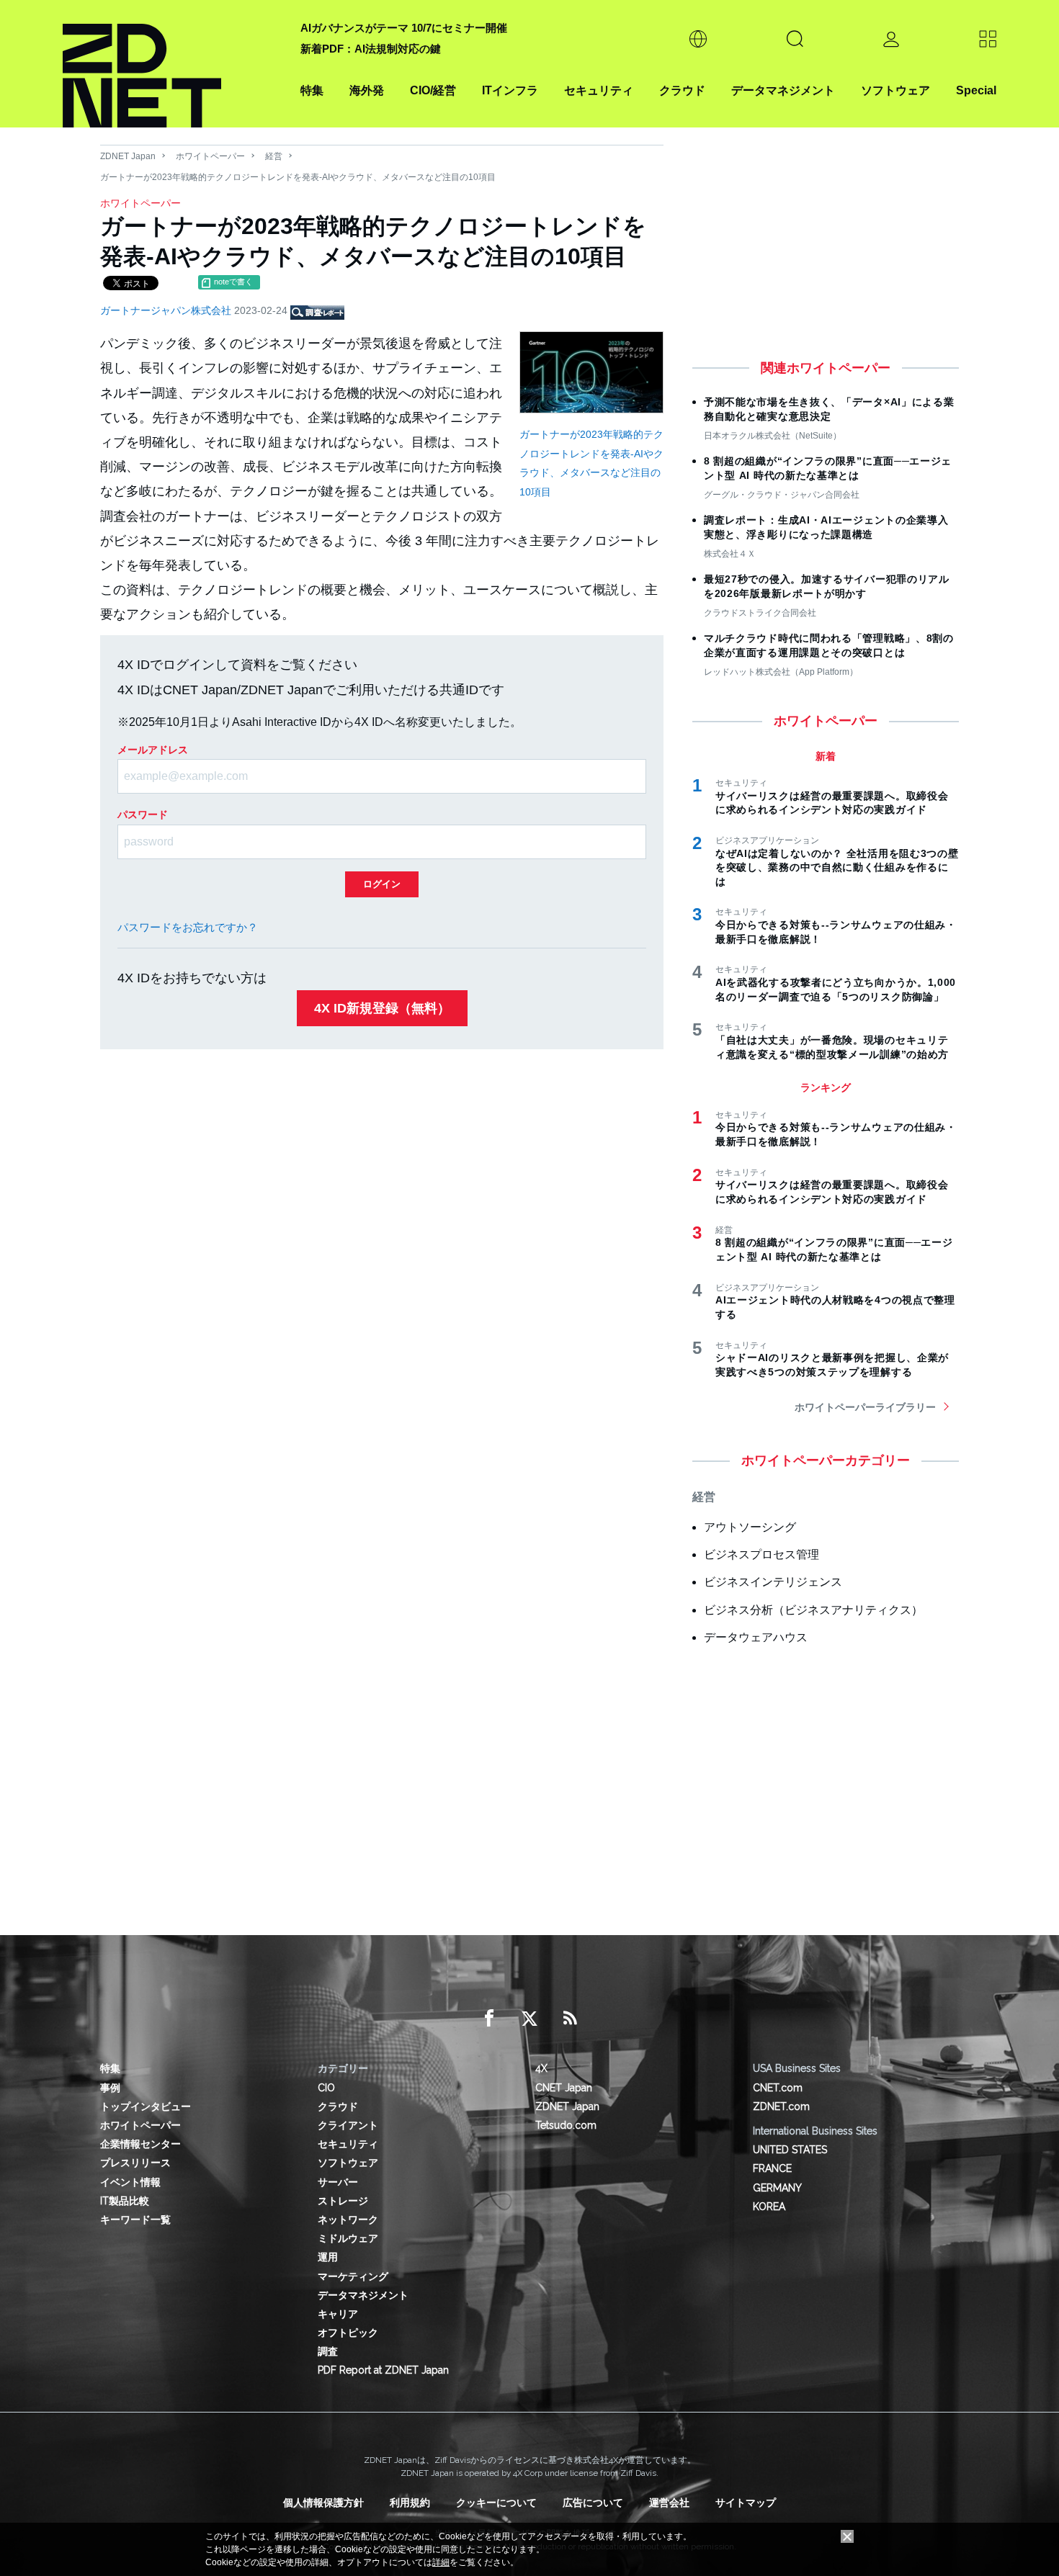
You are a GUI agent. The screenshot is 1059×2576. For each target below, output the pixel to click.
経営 (274, 156)
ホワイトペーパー (210, 156)
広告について (593, 2503)
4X (541, 2068)
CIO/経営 (433, 90)
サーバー (338, 2182)
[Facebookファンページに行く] (489, 2019)
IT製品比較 (125, 2201)
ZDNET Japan (128, 156)
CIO (326, 2088)
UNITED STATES (790, 2150)
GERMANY (777, 2188)
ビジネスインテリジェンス (773, 1582)
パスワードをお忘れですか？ (188, 927)
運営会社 (669, 2503)
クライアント (348, 2125)
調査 (328, 2351)
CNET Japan (564, 2088)
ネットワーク (348, 2220)
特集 (312, 90)
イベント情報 (130, 2182)
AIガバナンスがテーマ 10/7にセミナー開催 (404, 28)
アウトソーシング (750, 1527)
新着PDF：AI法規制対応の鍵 (371, 49)
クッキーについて (496, 2503)
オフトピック (348, 2333)
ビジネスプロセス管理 (761, 1554)
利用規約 (410, 2503)
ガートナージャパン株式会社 (167, 310)
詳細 (441, 2562)
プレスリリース (135, 2163)
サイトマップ (746, 2503)
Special (976, 90)
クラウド (682, 90)
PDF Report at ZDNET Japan (383, 2370)
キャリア (338, 2314)
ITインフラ (510, 90)
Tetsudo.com (566, 2125)
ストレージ (343, 2201)
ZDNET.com (781, 2106)
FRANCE (772, 2168)
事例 (110, 2088)
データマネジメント (783, 90)
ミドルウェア (348, 2238)
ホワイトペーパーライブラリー (865, 1407)
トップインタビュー (146, 2106)
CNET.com (778, 2088)
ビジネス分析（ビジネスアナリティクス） (813, 1610)
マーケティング (353, 2276)
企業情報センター (140, 2144)
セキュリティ (599, 90)
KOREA (769, 2207)
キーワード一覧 (135, 2220)
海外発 (367, 90)
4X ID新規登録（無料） (382, 1008)
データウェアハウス (756, 1637)
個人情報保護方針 (323, 2503)
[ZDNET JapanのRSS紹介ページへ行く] (570, 2019)
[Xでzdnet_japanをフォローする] (529, 2019)
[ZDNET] (173, 64)
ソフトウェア (895, 90)
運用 (328, 2257)
